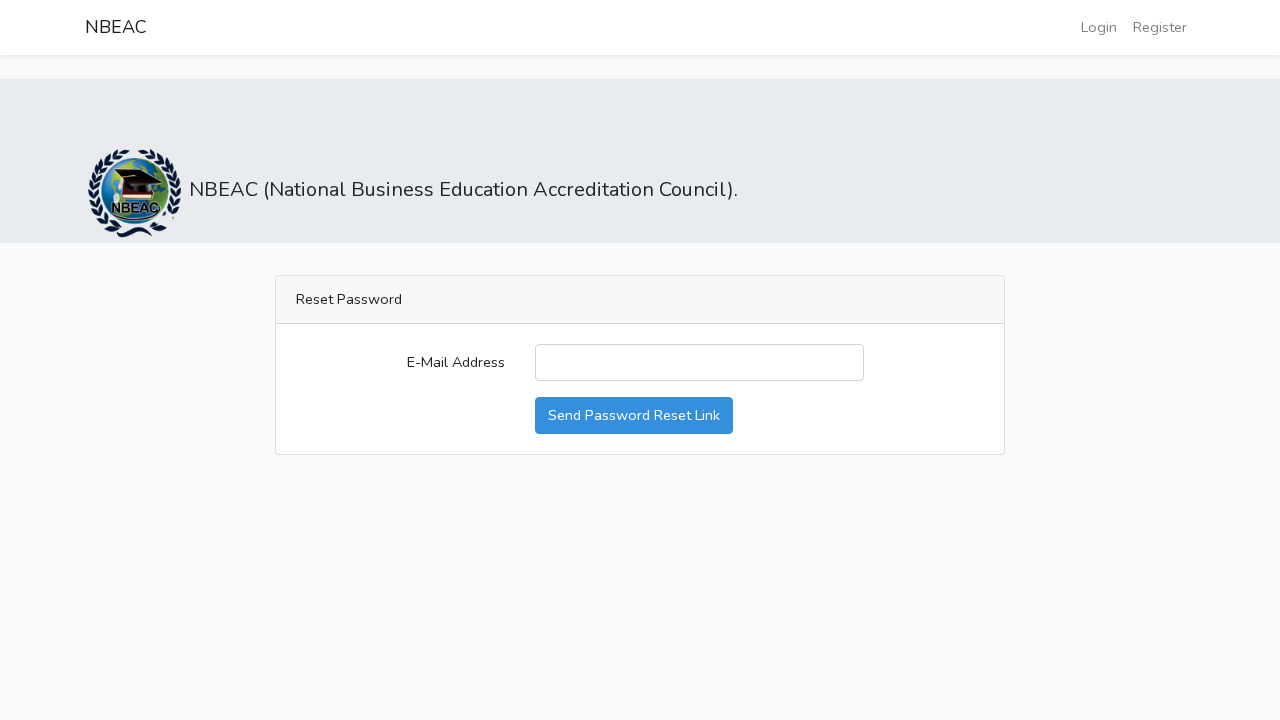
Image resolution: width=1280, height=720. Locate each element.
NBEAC (116, 27)
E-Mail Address (456, 362)
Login (1099, 27)
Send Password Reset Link (634, 415)
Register (1160, 27)
